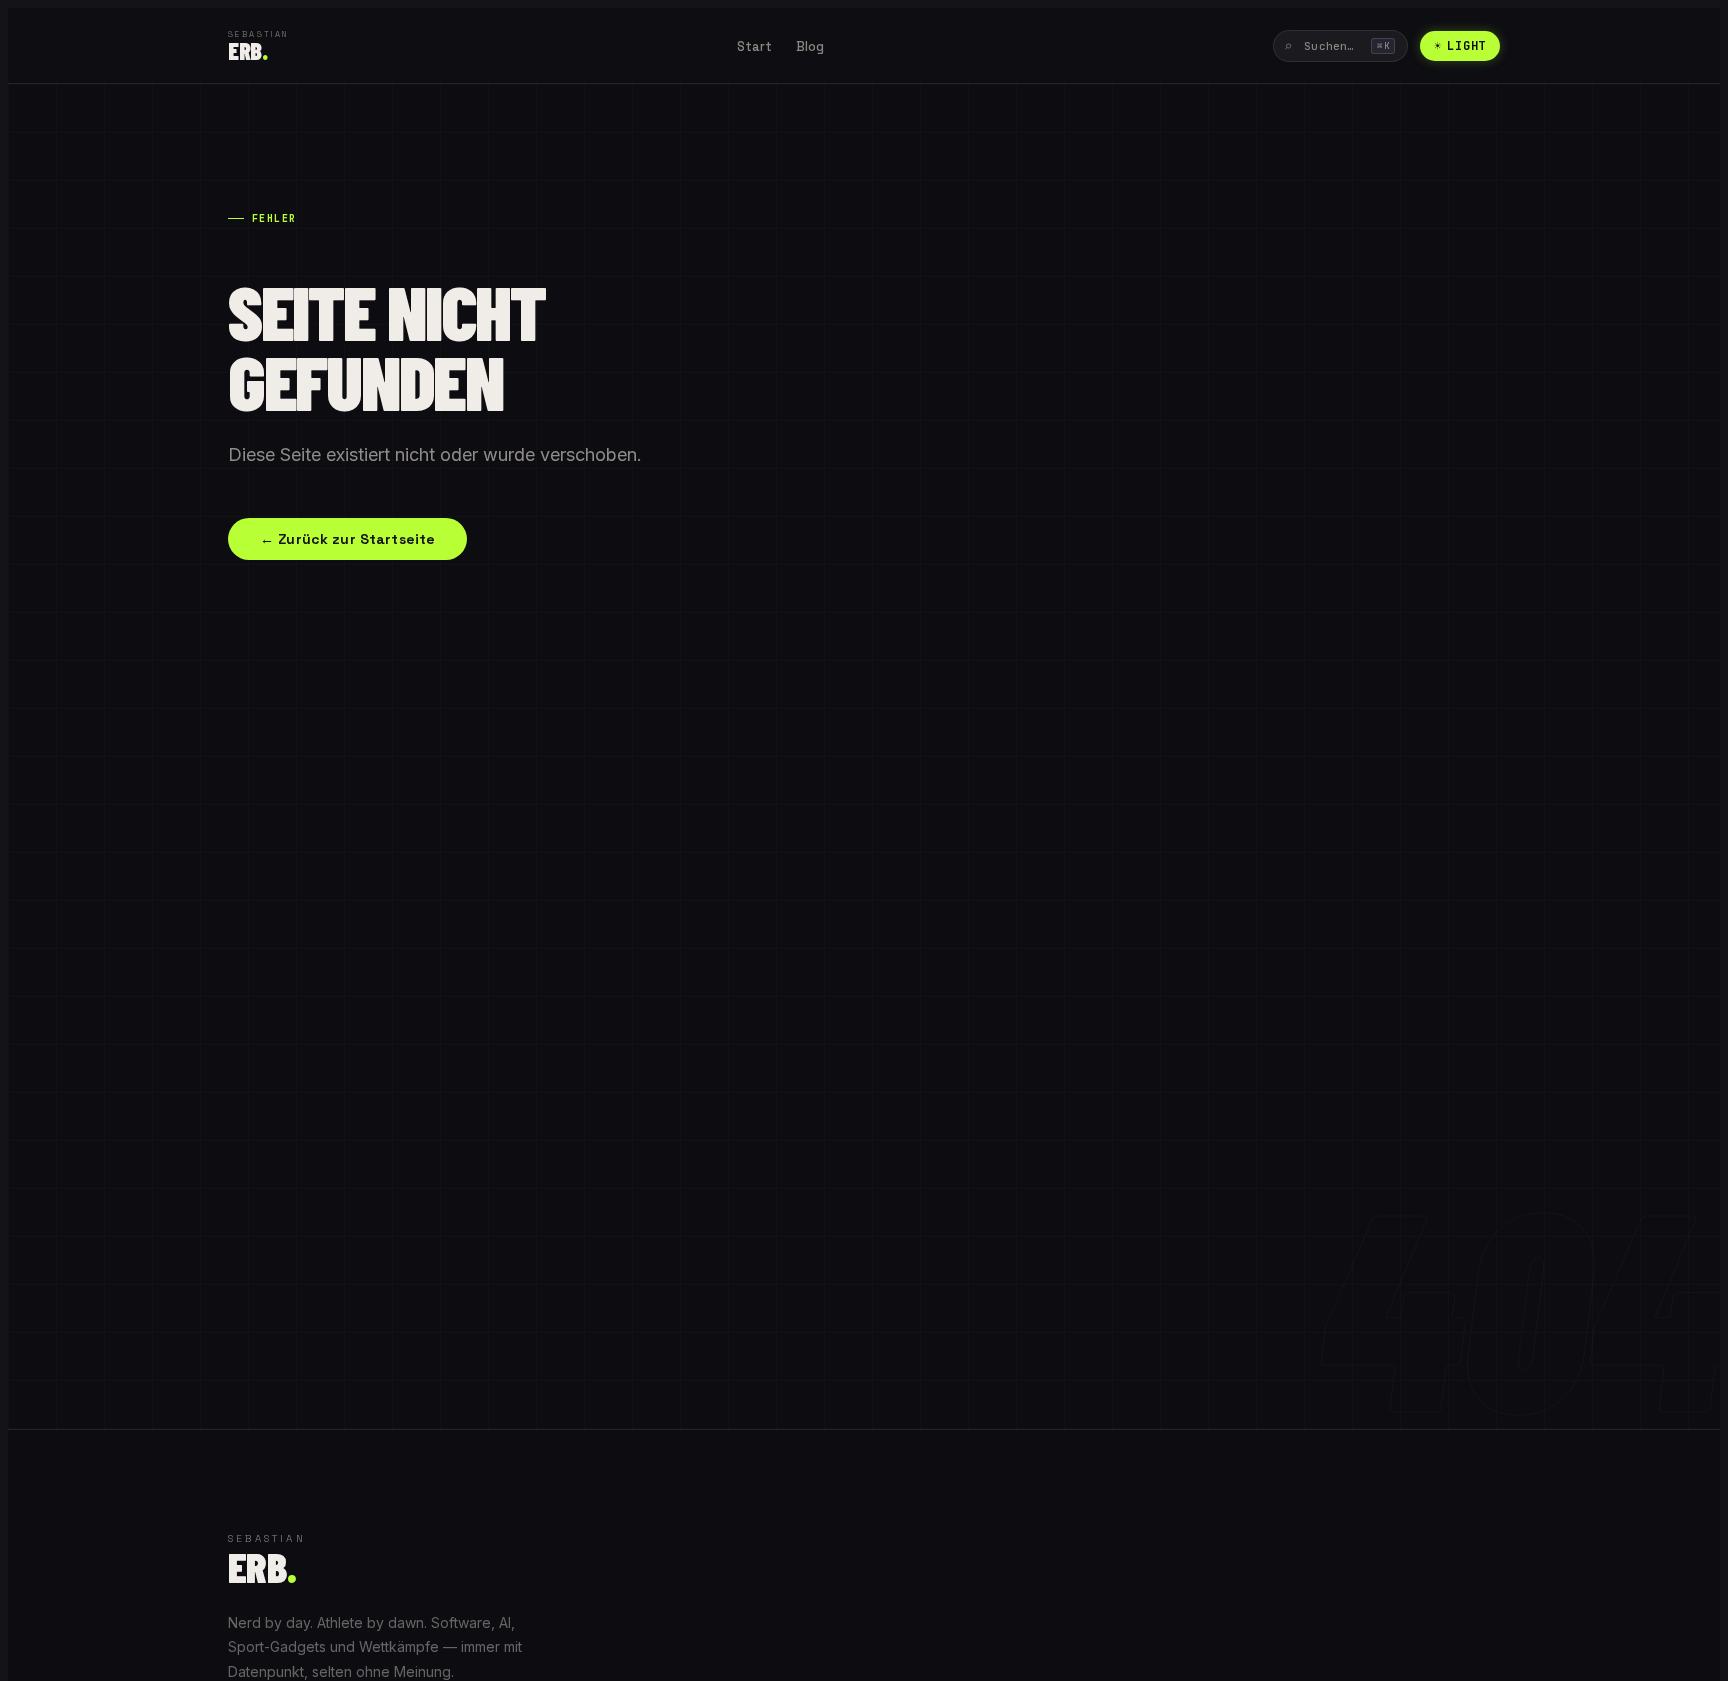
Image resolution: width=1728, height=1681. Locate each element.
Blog (810, 46)
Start (754, 46)
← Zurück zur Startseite (347, 539)
